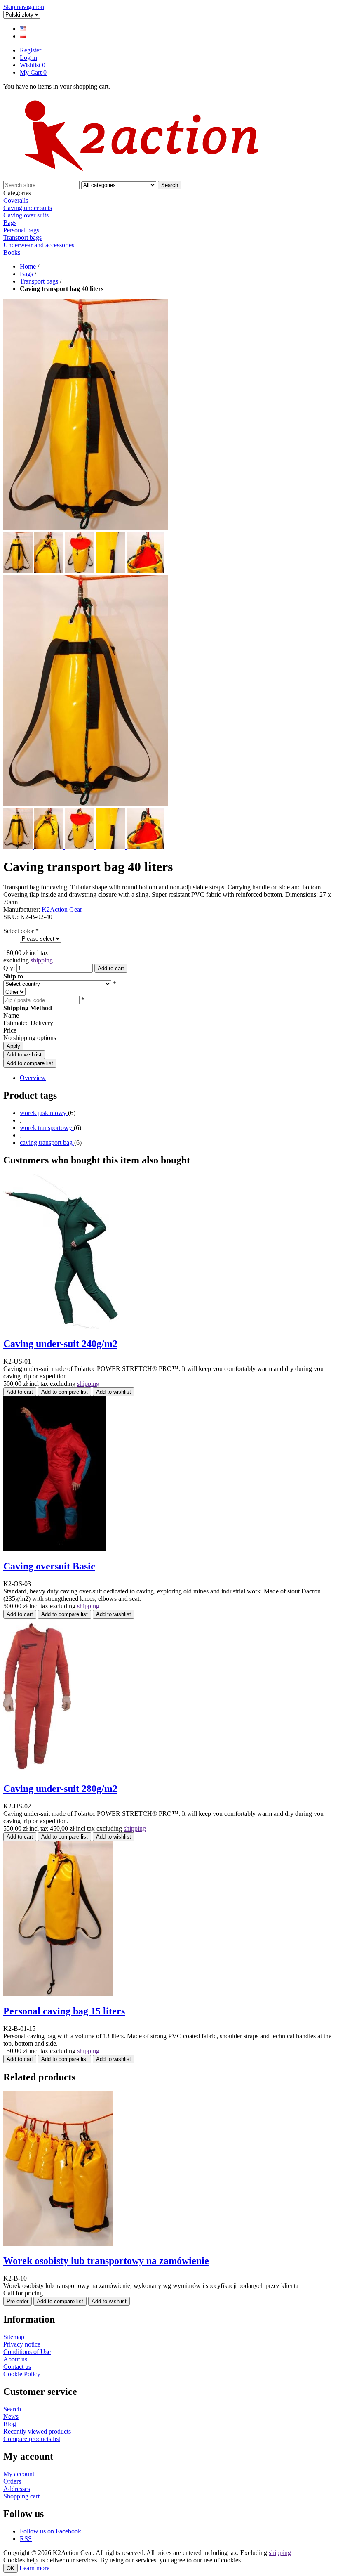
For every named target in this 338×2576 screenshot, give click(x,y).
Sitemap (14, 2337)
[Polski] (23, 36)
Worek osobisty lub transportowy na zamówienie (106, 2261)
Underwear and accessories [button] (39, 245)
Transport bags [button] (22, 238)
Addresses (17, 2489)
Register (31, 50)
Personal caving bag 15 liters (64, 2011)
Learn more (34, 2568)
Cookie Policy (22, 2374)
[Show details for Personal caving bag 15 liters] (58, 1993)
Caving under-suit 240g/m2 (60, 1344)
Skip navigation (24, 7)
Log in (28, 58)
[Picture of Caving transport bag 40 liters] (19, 847)
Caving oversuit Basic (49, 1566)
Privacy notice (22, 2344)
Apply (13, 1046)
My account (19, 2474)
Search (170, 185)
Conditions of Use (27, 2352)
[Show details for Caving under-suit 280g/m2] (37, 1771)
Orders (12, 2481)
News (11, 2416)
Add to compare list (30, 1063)
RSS (26, 2539)
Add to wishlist (24, 1055)
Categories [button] (17, 193)
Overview (33, 1078)
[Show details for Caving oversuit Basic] (55, 1549)
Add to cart (111, 968)
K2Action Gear (62, 909)
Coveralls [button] (16, 200)
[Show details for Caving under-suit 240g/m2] (61, 1327)
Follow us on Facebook (50, 2531)
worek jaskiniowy (44, 1113)
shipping (42, 960)
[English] (23, 29)
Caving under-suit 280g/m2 (60, 1789)
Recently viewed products (37, 2431)
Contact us (17, 2367)
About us (15, 2359)
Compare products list (32, 2439)
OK (11, 2568)
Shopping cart (21, 2496)
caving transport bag (47, 1143)
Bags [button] (10, 223)
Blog (10, 2424)
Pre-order (18, 2301)
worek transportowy (47, 1128)
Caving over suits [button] (26, 215)
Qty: (9, 968)
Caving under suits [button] (28, 208)
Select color (19, 931)
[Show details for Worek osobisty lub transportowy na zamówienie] (58, 2244)
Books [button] (12, 252)
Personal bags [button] (21, 230)
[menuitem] (169, 208)
